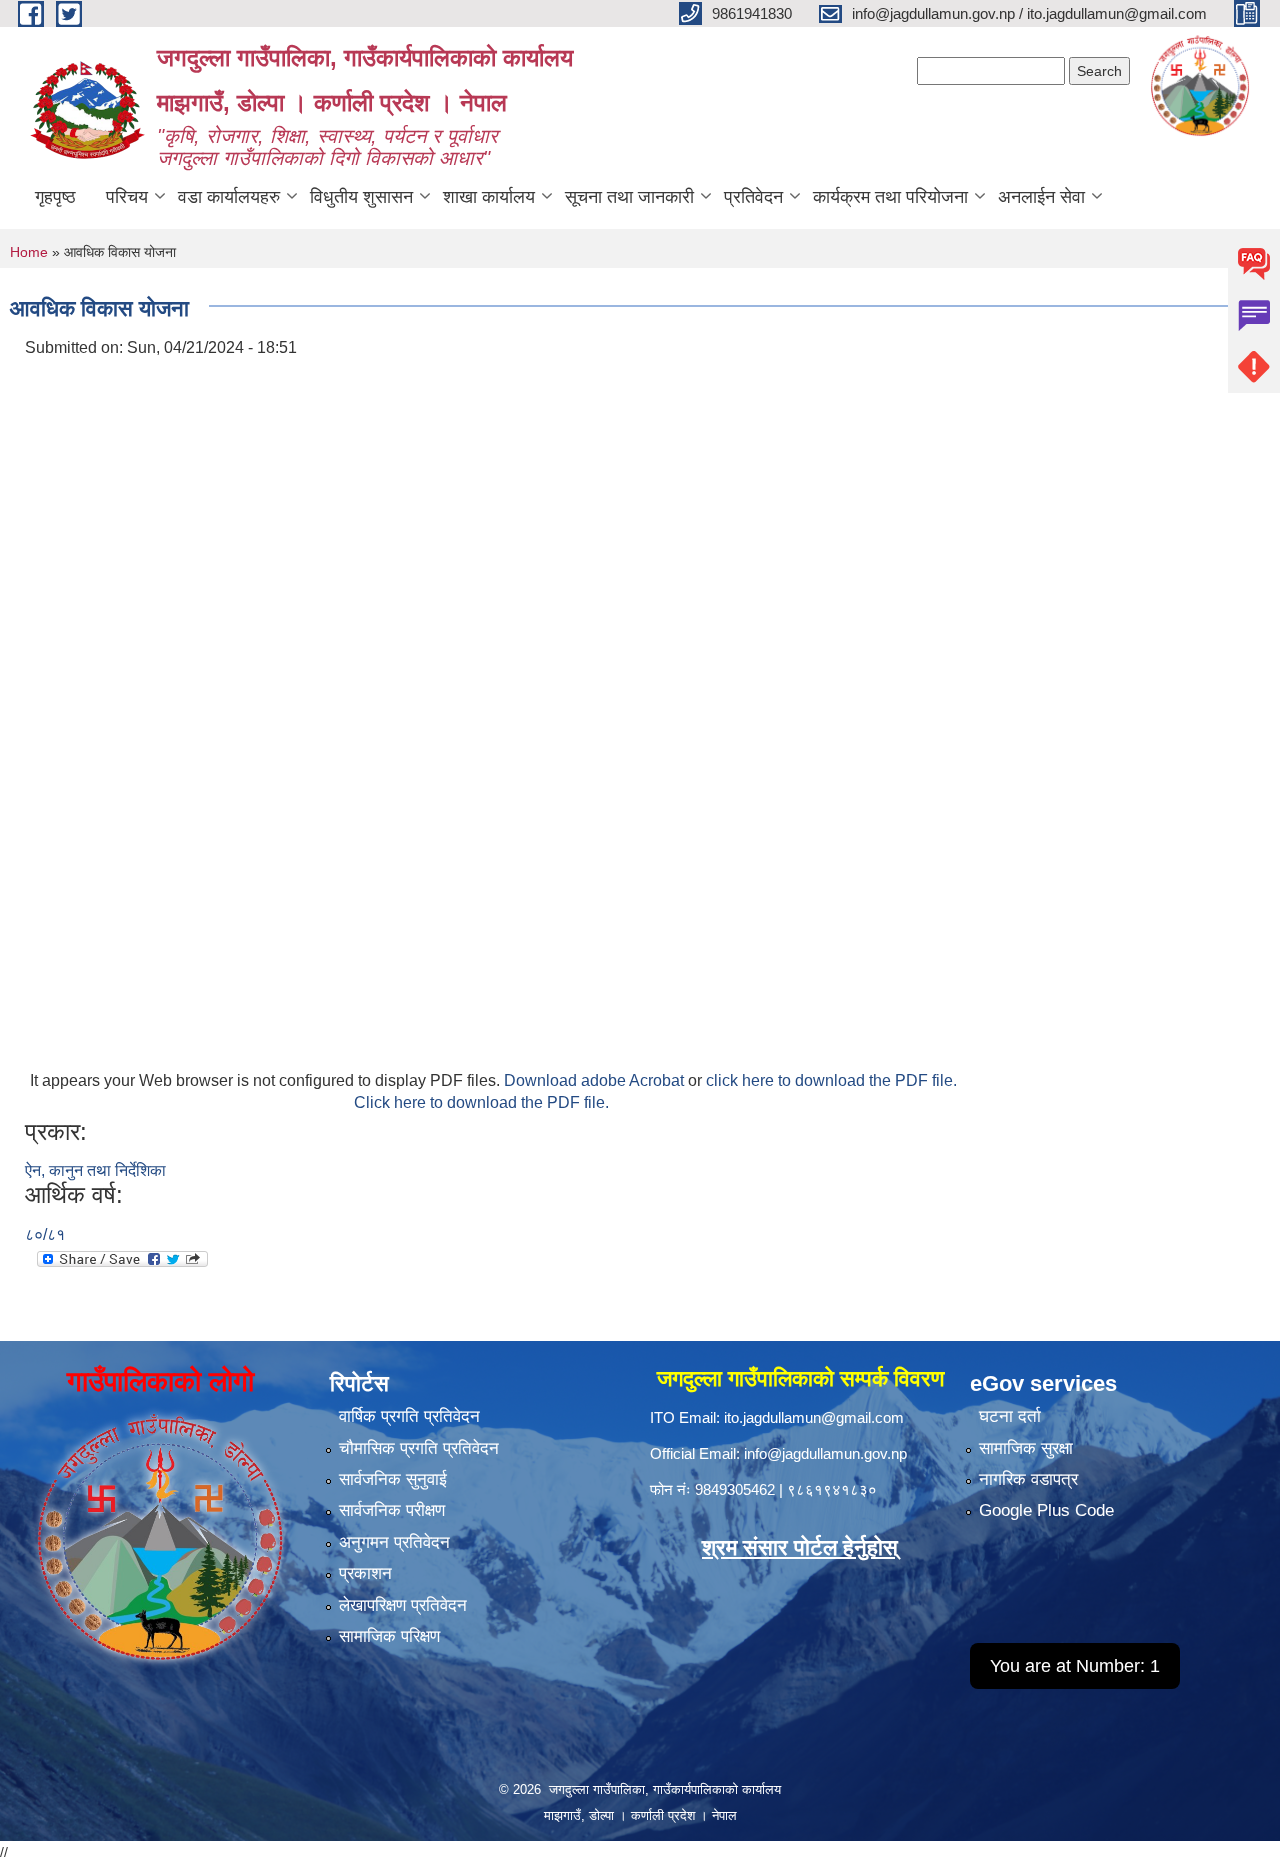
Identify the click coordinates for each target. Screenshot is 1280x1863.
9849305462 (735, 1489)
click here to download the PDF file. (831, 1080)
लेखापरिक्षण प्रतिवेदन (403, 1605)
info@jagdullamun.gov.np (825, 1453)
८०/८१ (45, 1234)
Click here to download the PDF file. (481, 1102)
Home (29, 252)
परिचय (127, 197)
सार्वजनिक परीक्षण (392, 1510)
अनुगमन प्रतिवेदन (394, 1542)
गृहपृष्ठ (55, 197)
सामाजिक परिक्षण (389, 1636)
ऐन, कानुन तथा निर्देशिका (95, 1170)
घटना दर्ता (1010, 1416)
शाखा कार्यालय (489, 197)
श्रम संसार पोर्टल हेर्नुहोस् (800, 1547)
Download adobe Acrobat (596, 1080)
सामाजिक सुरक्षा (1026, 1448)
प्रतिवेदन (753, 197)
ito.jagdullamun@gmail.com (814, 1417)
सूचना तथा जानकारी (629, 197)
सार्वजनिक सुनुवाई (393, 1479)
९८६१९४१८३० (832, 1489)
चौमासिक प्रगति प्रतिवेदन (419, 1448)
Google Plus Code (1046, 1510)
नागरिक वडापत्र (1028, 1479)
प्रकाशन (365, 1573)
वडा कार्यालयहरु (229, 197)
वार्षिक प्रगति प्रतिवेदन (409, 1416)
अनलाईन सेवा (1041, 197)
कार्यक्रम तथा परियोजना (890, 197)
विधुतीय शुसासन (361, 197)
